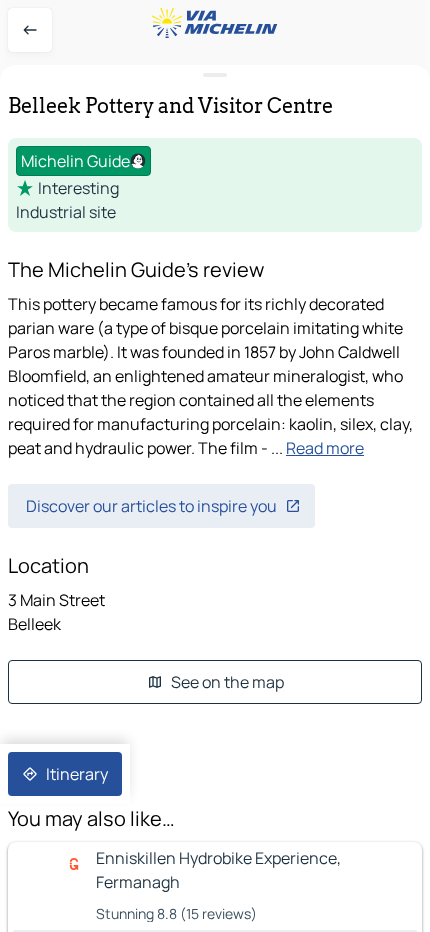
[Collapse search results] (215, 75)
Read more (325, 448)
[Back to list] (30, 30)
